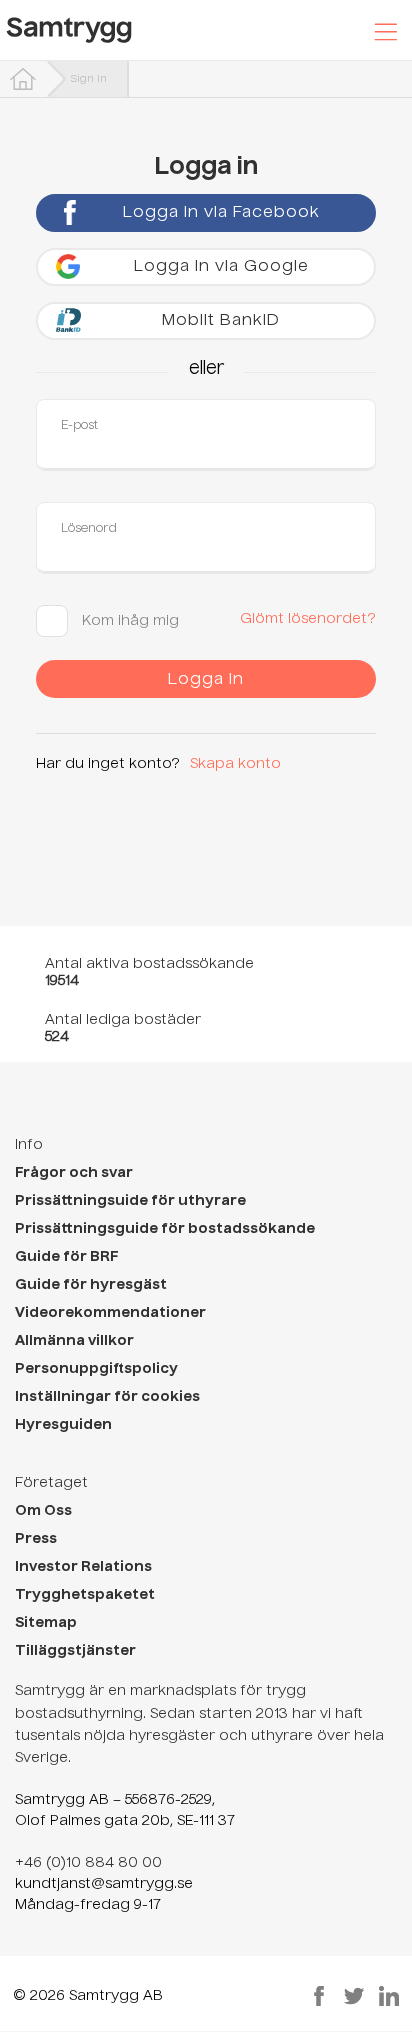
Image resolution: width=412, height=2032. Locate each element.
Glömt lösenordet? (308, 619)
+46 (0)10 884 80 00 (88, 1863)
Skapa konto (235, 764)
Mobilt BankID (221, 321)
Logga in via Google (221, 267)
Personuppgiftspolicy (96, 1369)
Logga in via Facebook (221, 213)
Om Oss (43, 1511)
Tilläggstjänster (75, 1651)
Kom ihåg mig (128, 621)
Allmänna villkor (74, 1341)
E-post (79, 426)
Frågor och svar (74, 1173)
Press (36, 1539)
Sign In (89, 79)
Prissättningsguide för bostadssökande (165, 1229)
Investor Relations (83, 1567)
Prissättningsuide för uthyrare (130, 1201)
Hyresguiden (63, 1425)
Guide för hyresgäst (91, 1285)
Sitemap (46, 1623)
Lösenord (89, 529)
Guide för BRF (67, 1257)
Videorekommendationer (110, 1313)
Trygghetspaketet (85, 1595)
